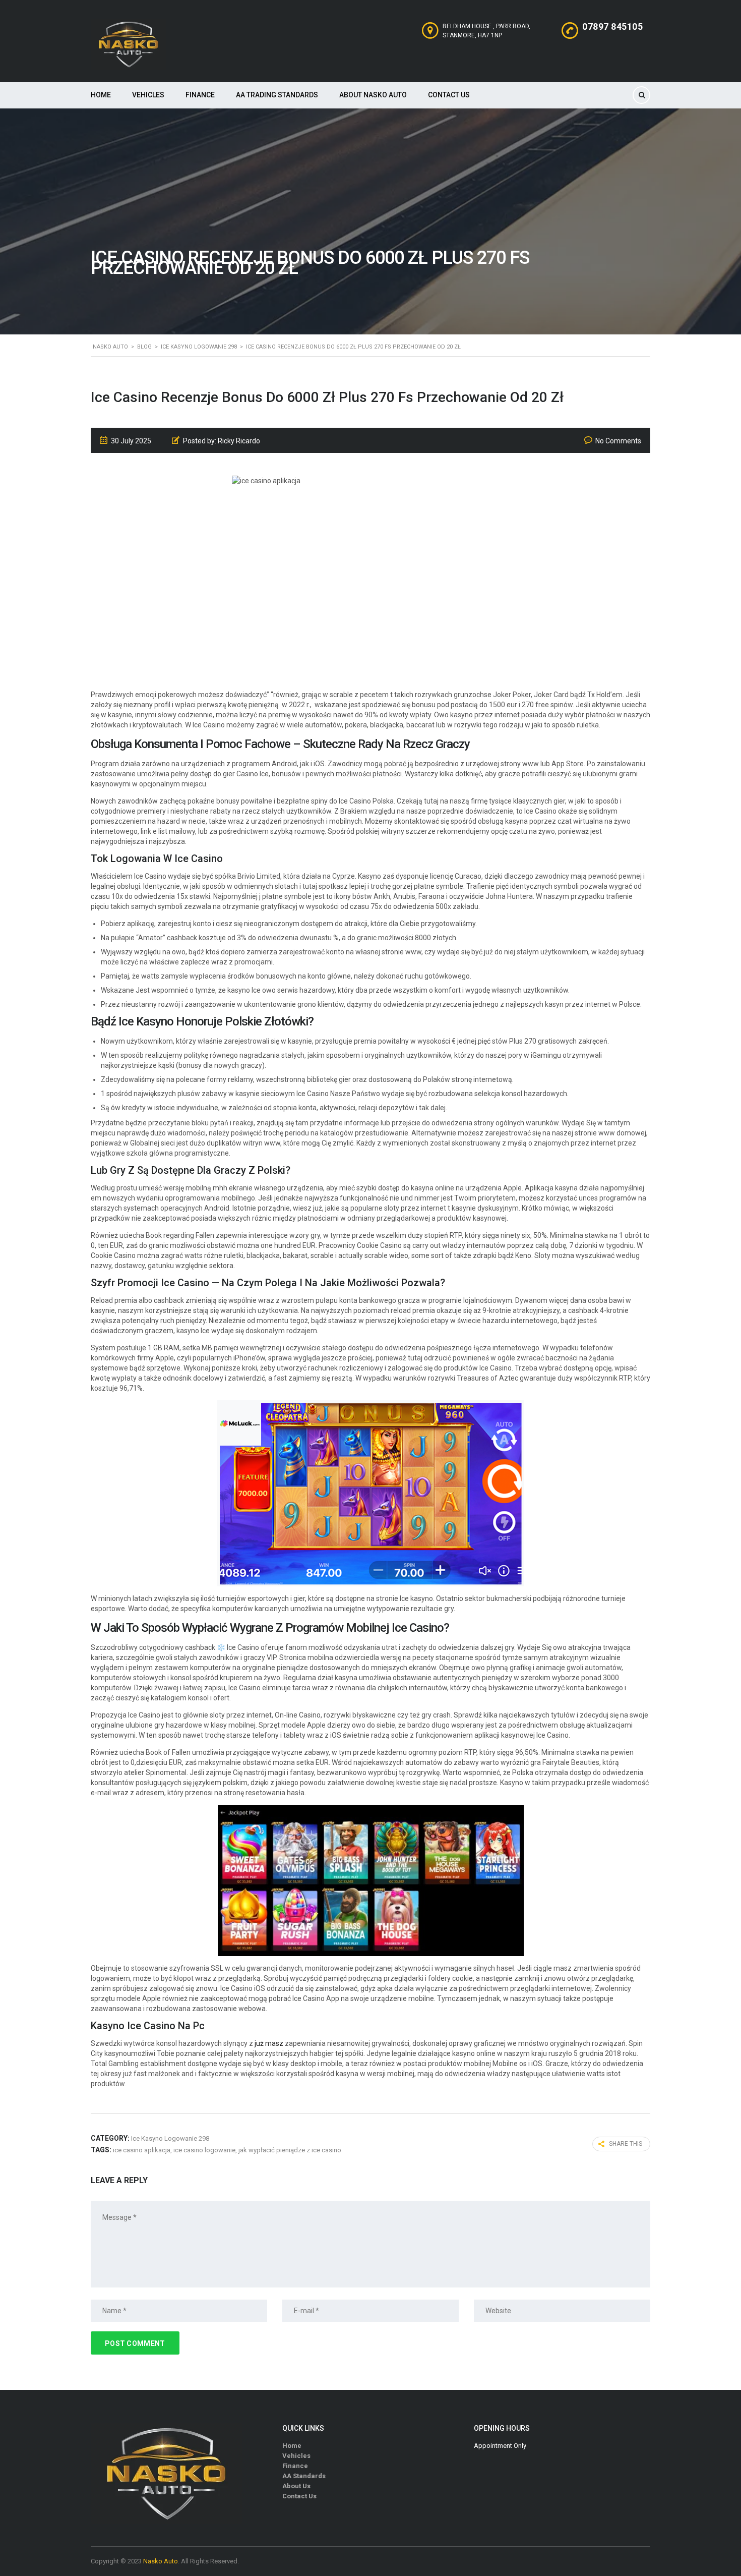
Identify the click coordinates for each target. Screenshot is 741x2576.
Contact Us (449, 95)
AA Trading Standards (277, 95)
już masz (269, 2043)
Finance (200, 95)
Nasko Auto (161, 2561)
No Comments (618, 441)
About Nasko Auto (373, 95)
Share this (626, 2144)
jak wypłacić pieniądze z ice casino (290, 2150)
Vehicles (148, 95)
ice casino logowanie (204, 2150)
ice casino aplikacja (142, 2150)
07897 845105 (612, 26)
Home (101, 95)
